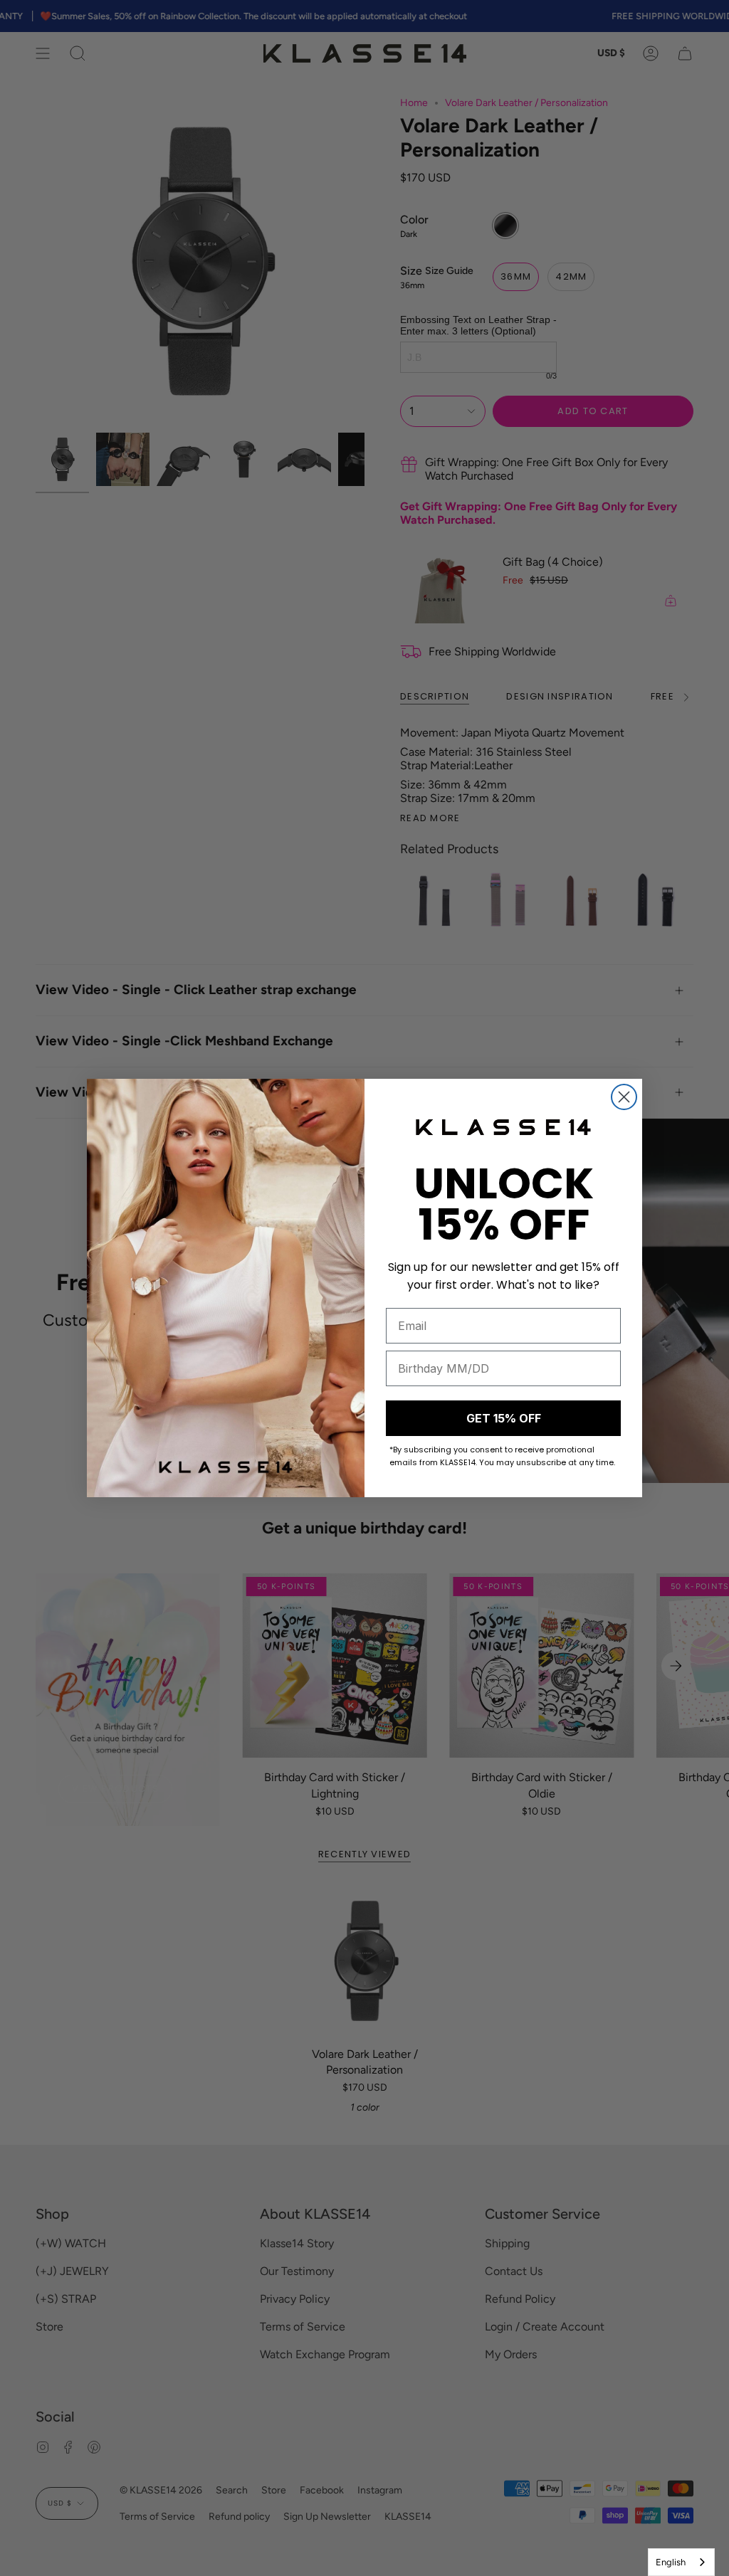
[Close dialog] (624, 1097)
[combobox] (681, 2562)
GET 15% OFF (504, 1418)
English (671, 2562)
